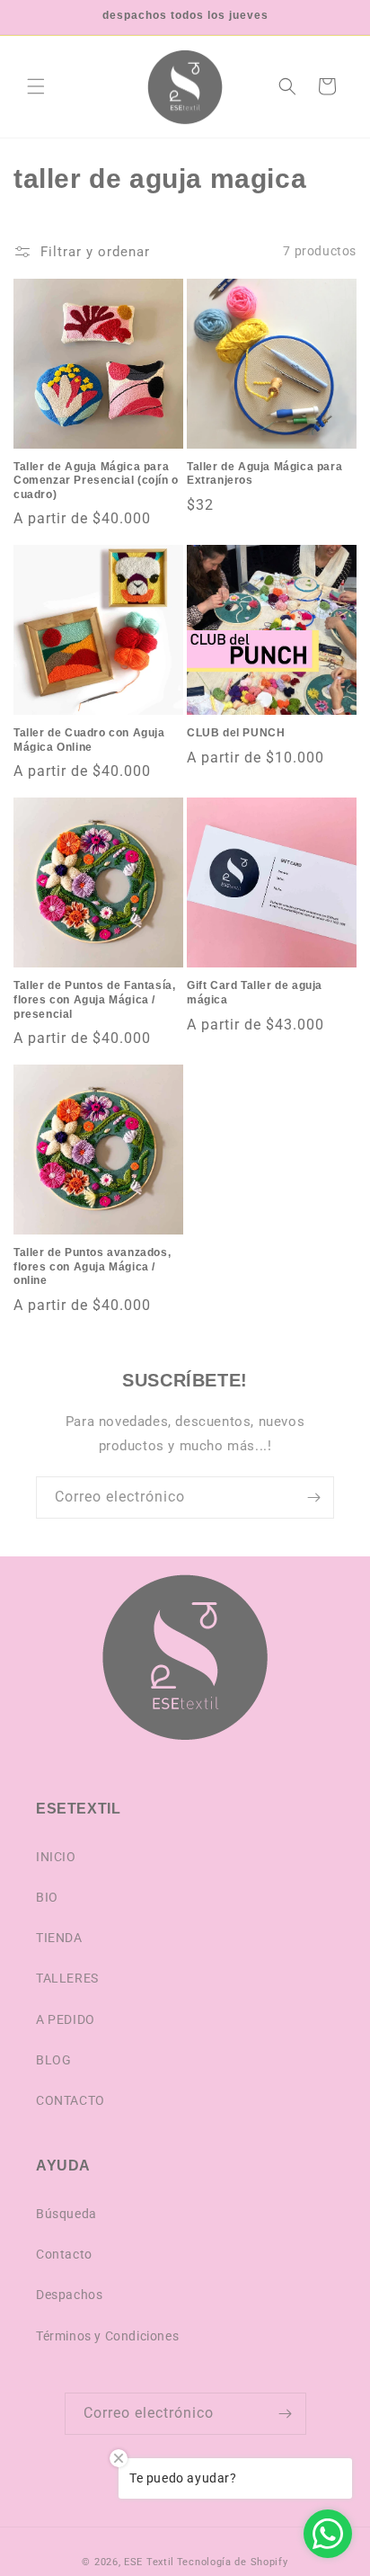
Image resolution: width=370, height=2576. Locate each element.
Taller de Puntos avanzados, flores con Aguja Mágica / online (92, 1266)
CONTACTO (70, 2100)
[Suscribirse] (313, 1497)
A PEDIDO (66, 2019)
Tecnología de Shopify (233, 2562)
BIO (47, 1897)
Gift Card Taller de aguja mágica (255, 993)
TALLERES (67, 1978)
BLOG (53, 2060)
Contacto (64, 2254)
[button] (36, 86)
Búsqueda (66, 2214)
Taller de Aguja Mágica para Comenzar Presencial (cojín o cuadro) (96, 481)
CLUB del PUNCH (236, 733)
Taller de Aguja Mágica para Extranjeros (264, 474)
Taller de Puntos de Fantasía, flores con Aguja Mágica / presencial (94, 999)
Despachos (69, 2295)
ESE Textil (149, 2562)
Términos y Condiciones (107, 2336)
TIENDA (59, 1938)
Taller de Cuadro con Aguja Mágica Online (89, 740)
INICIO (56, 1857)
